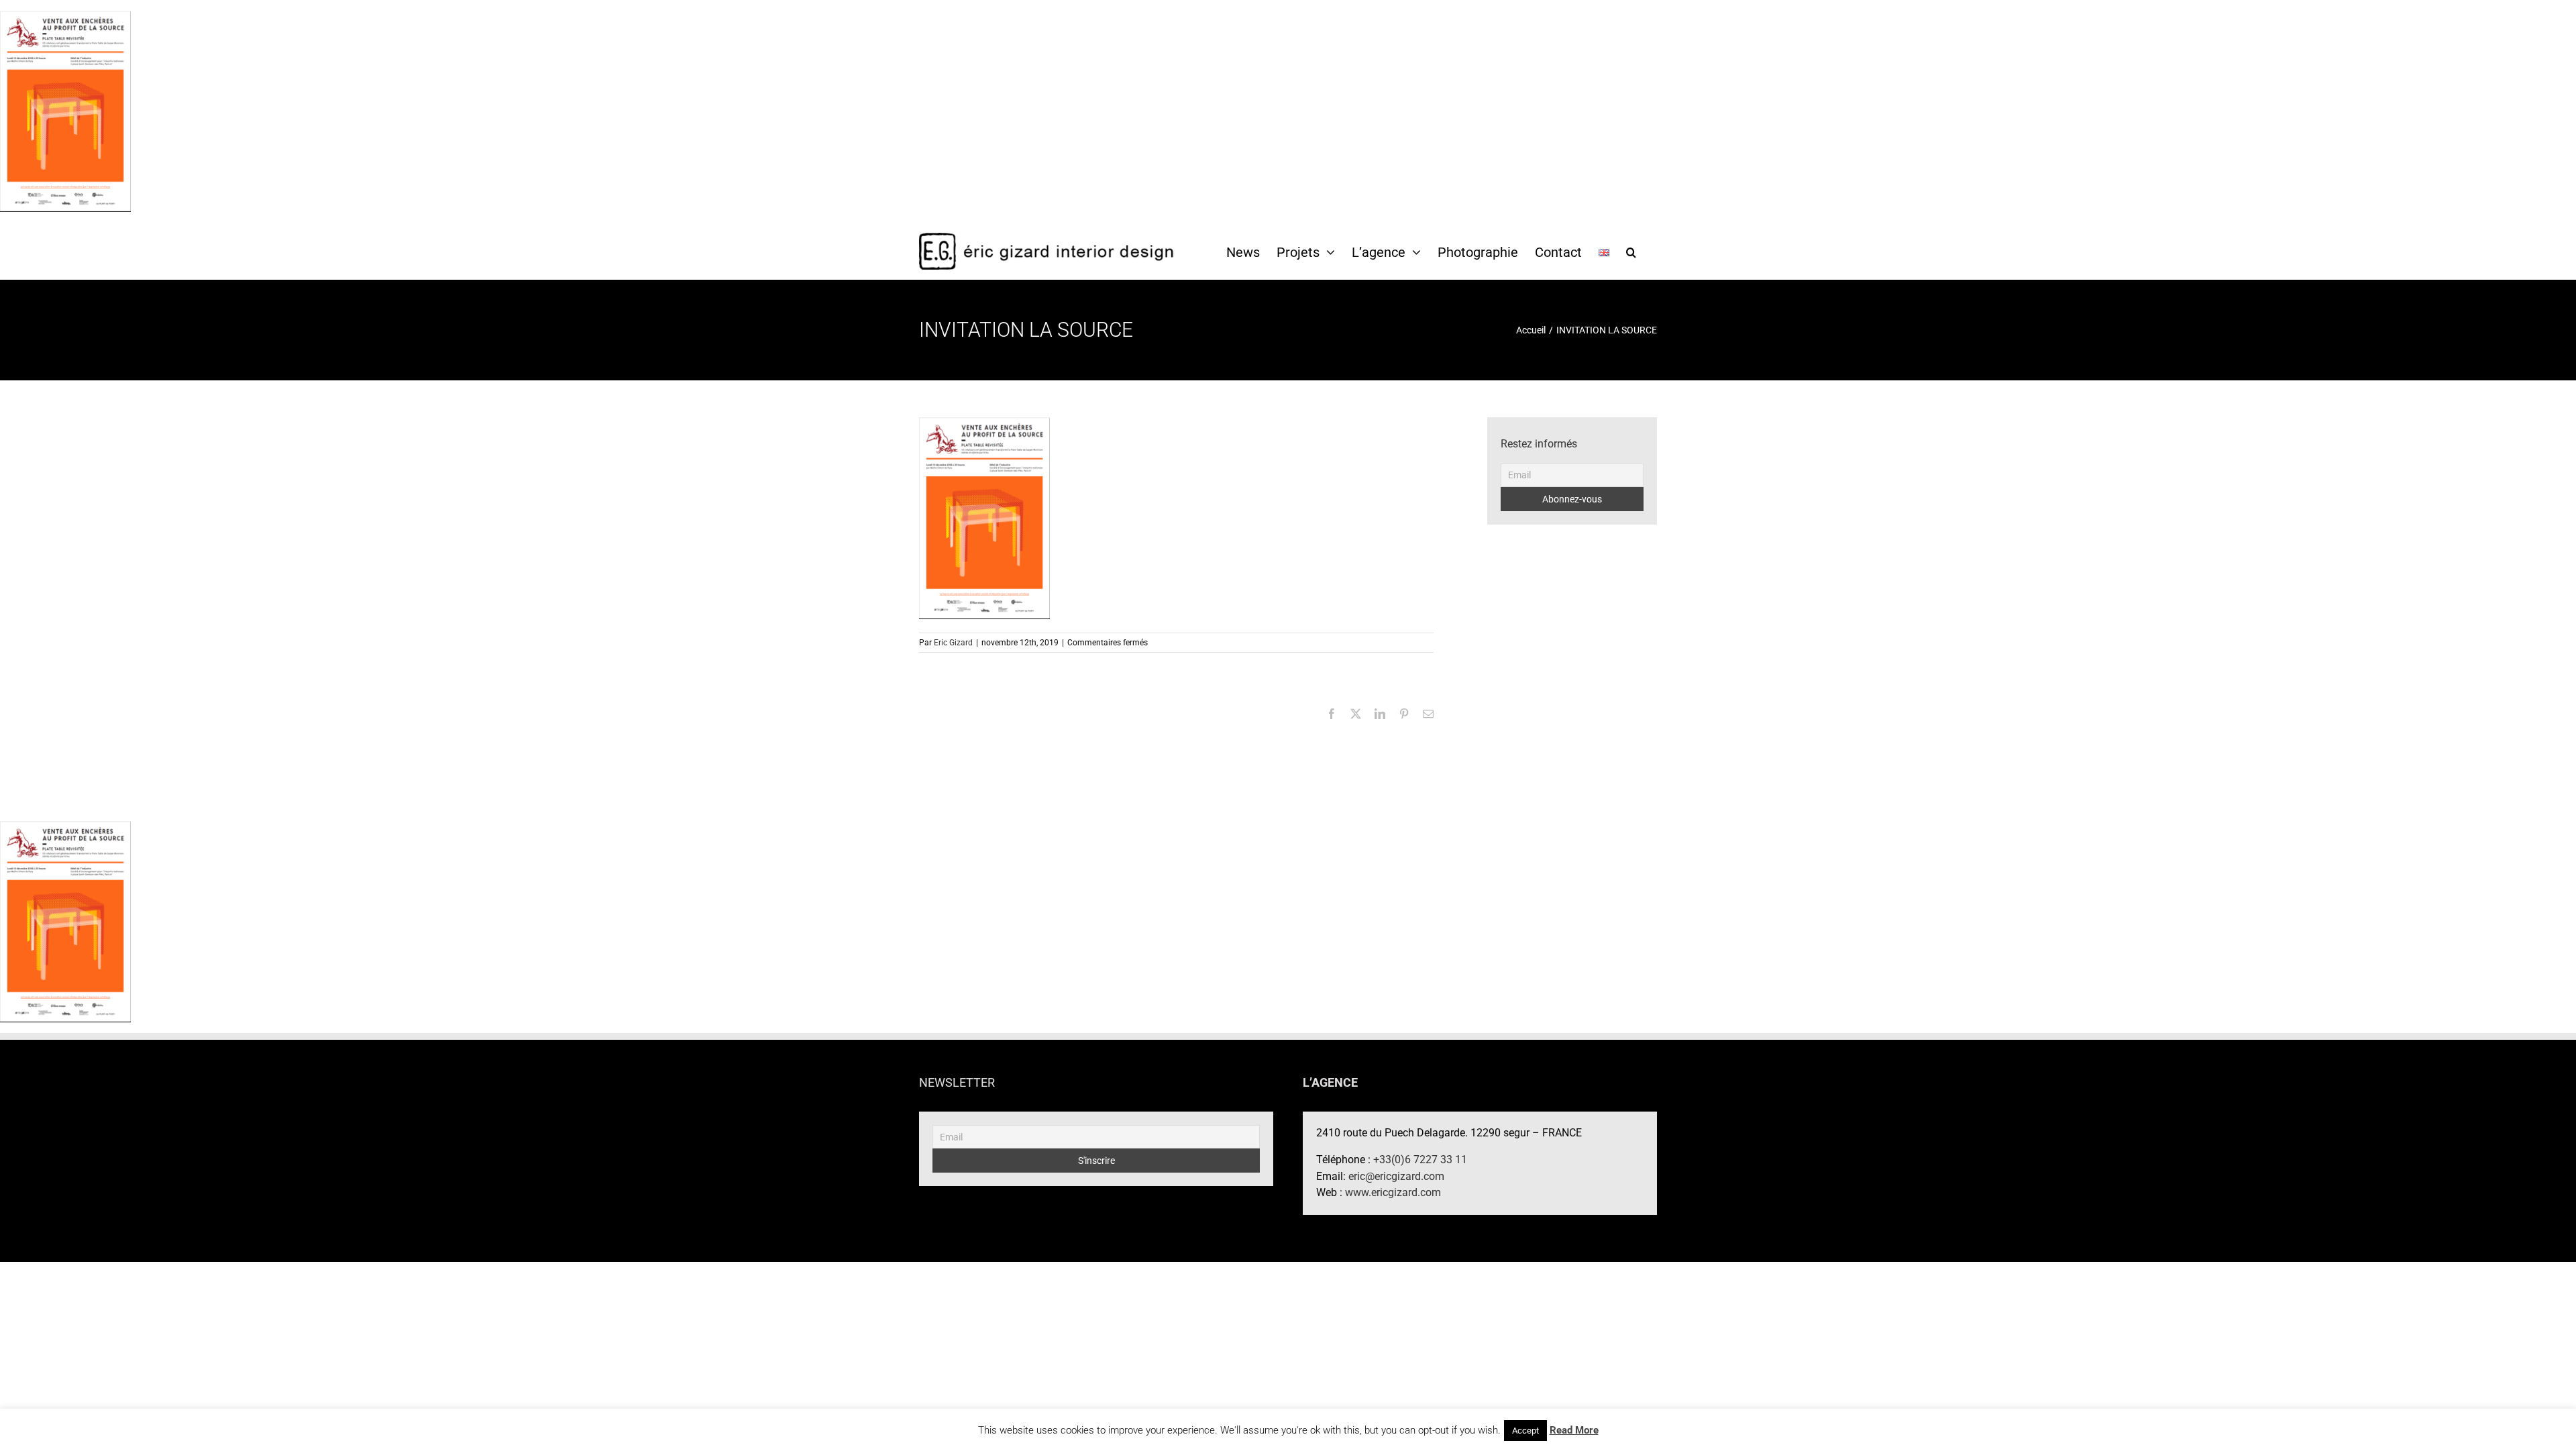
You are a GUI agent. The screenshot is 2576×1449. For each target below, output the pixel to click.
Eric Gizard (953, 643)
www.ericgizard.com (1393, 1192)
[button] (1631, 252)
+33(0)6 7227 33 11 (1420, 1160)
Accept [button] (1525, 1431)
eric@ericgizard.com (1396, 1176)
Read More (1574, 1430)
